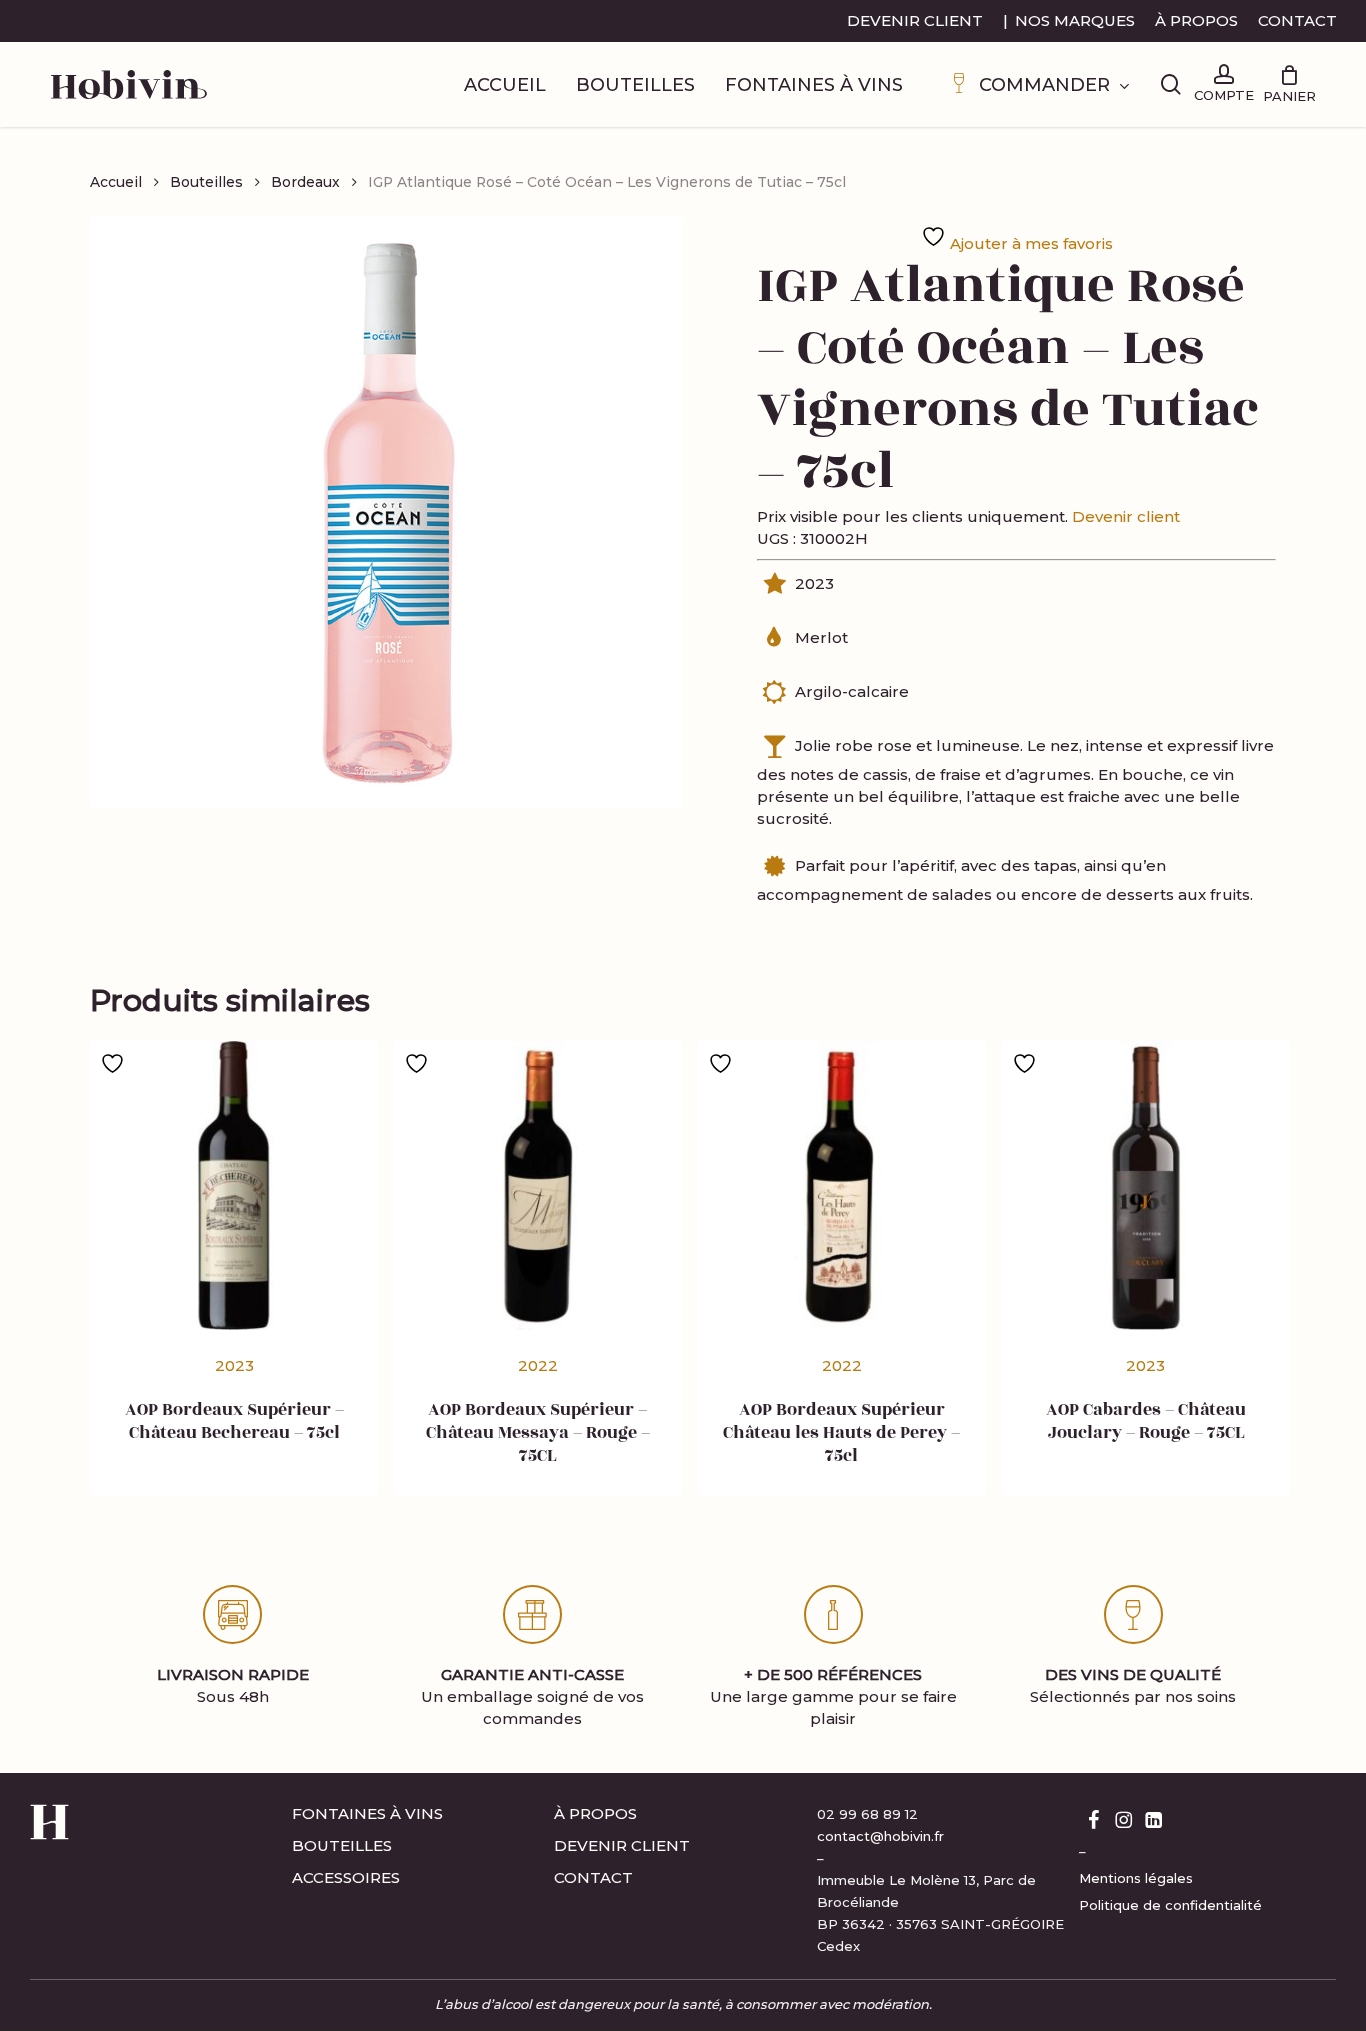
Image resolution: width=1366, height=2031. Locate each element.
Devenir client (1126, 516)
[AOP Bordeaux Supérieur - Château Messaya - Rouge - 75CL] (538, 1185)
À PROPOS (595, 1813)
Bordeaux (305, 182)
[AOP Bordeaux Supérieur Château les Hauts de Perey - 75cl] (842, 1185)
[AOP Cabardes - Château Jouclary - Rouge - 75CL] (1146, 1185)
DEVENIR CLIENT (622, 1845)
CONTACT (593, 1877)
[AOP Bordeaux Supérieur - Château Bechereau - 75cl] (234, 1185)
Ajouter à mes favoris (1029, 243)
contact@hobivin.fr (880, 1836)
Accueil (116, 182)
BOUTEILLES (342, 1845)
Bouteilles (206, 182)
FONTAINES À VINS (367, 1813)
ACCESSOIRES (346, 1877)
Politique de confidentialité (1170, 1905)
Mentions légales (1136, 1878)
